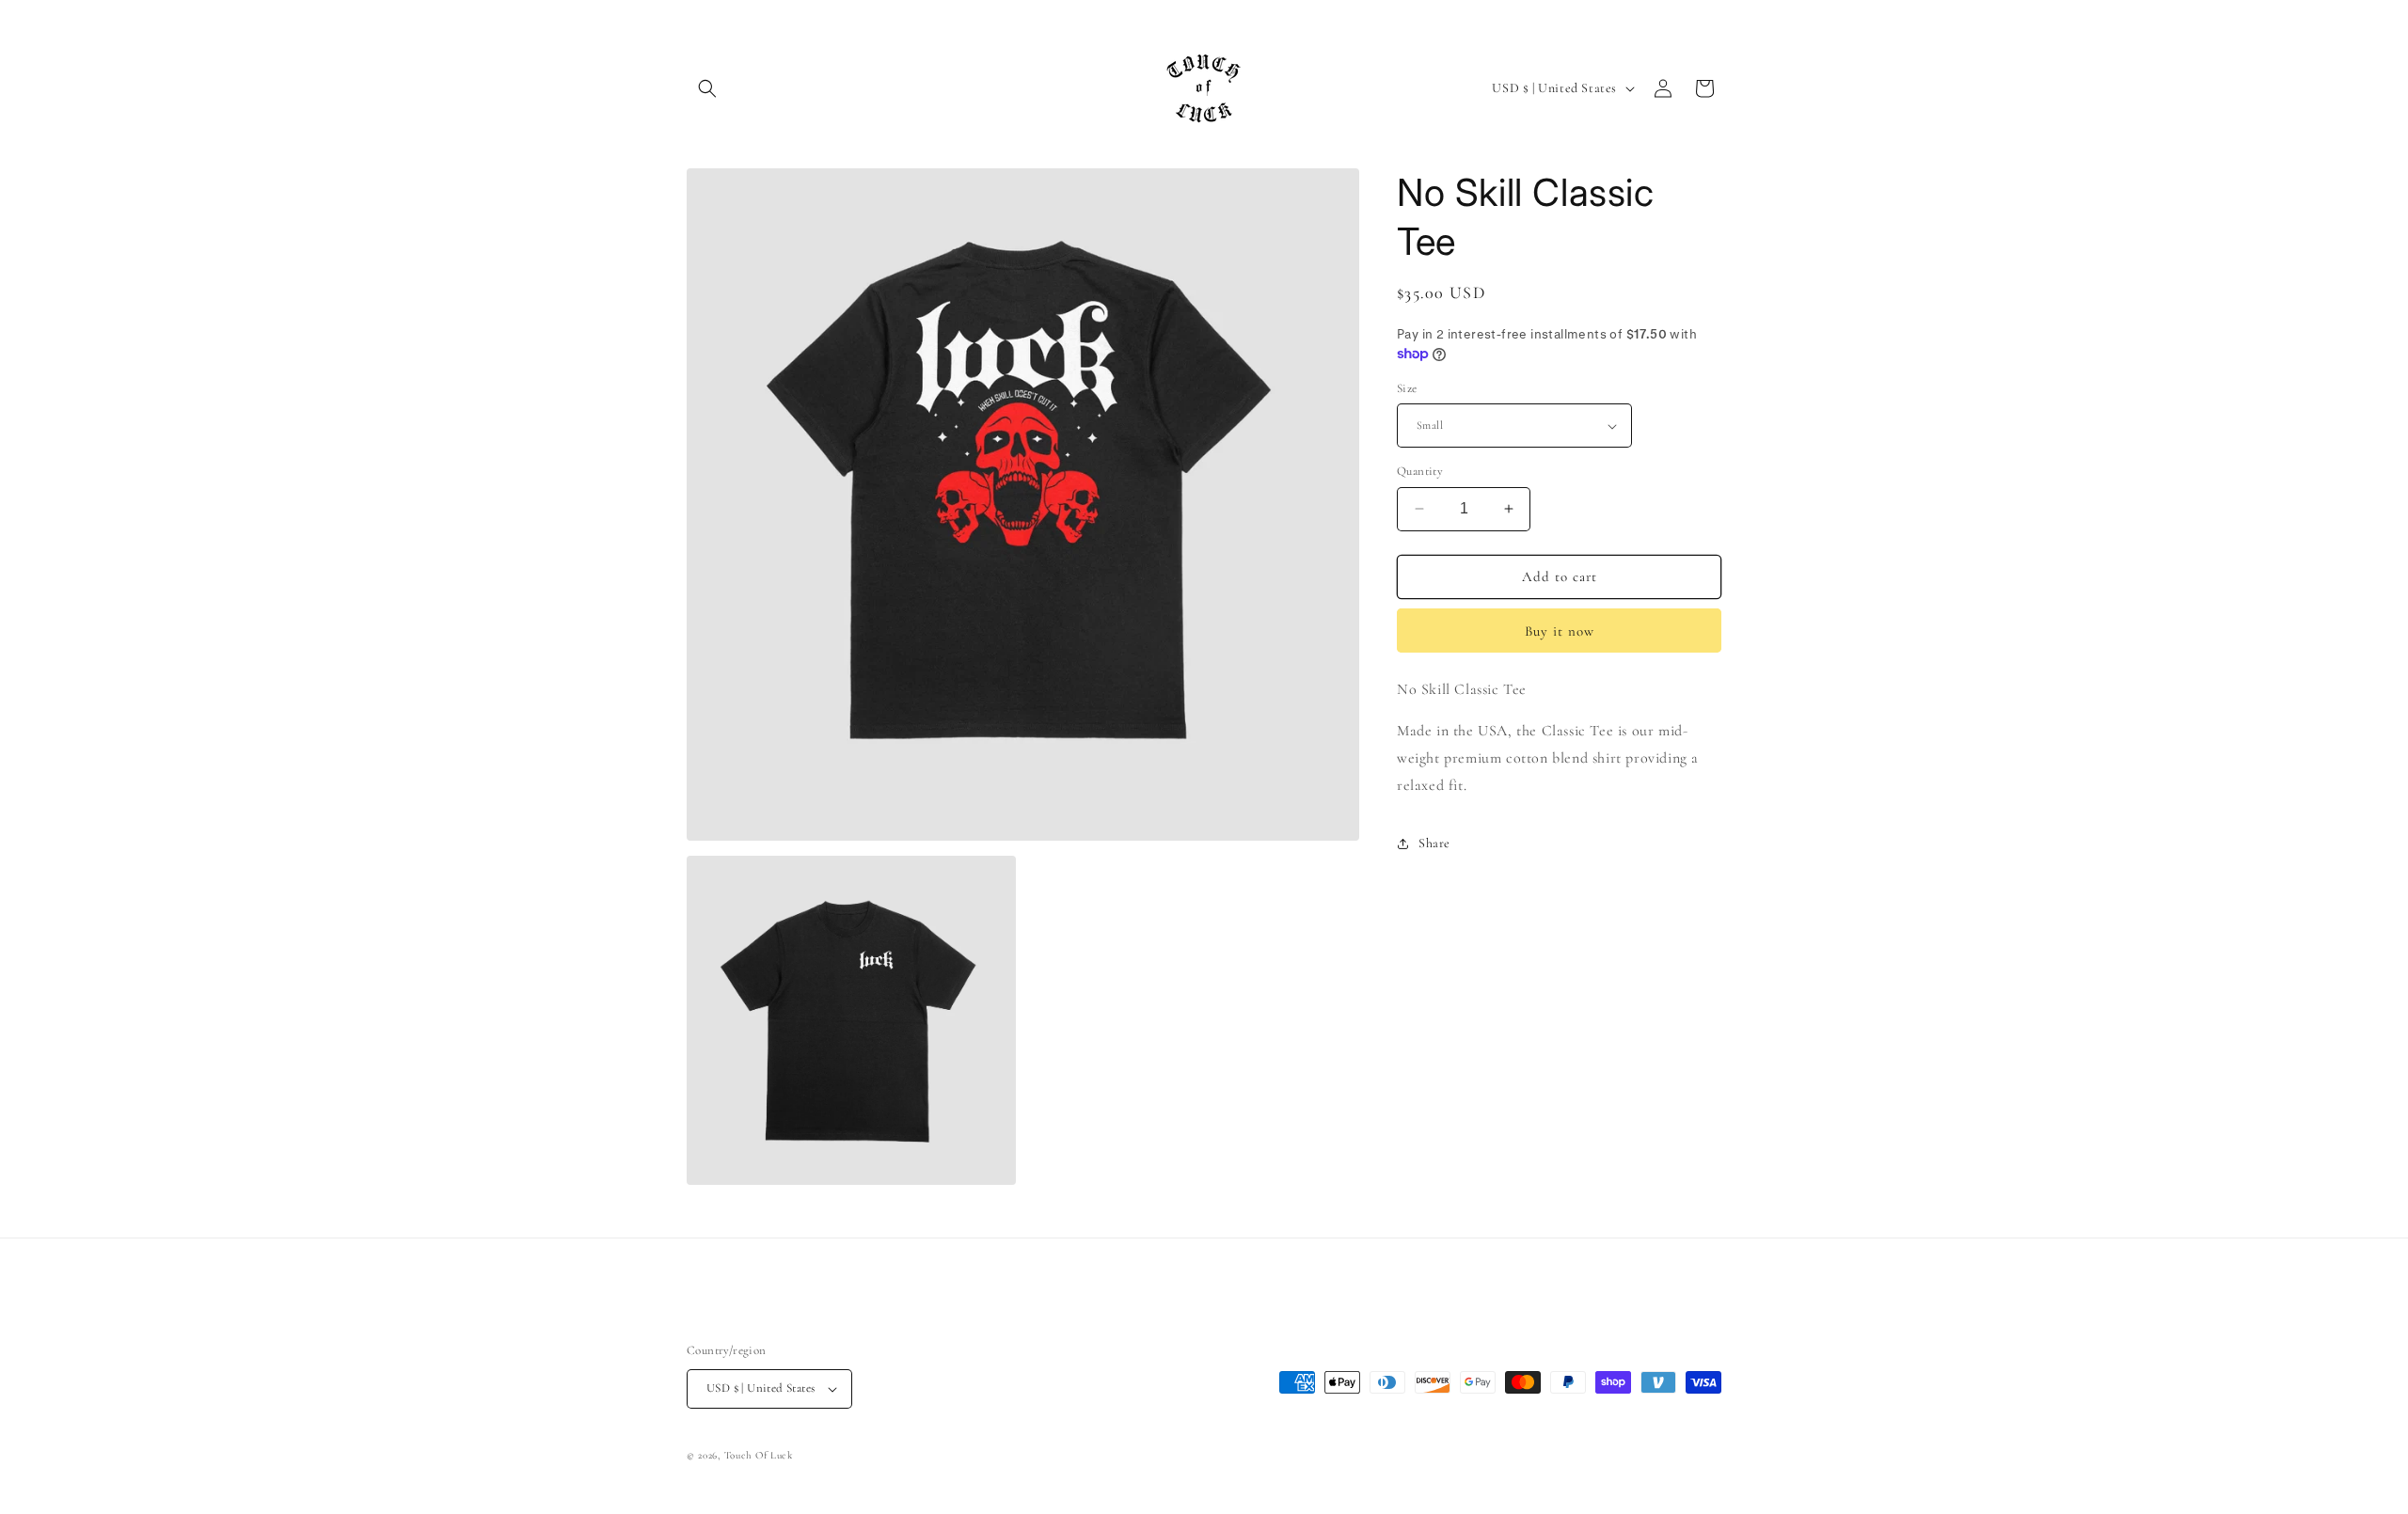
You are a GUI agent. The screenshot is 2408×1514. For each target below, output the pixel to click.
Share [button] (1434, 843)
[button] (707, 88)
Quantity (1420, 471)
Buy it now (1560, 631)
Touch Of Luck (759, 1455)
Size (1407, 388)
